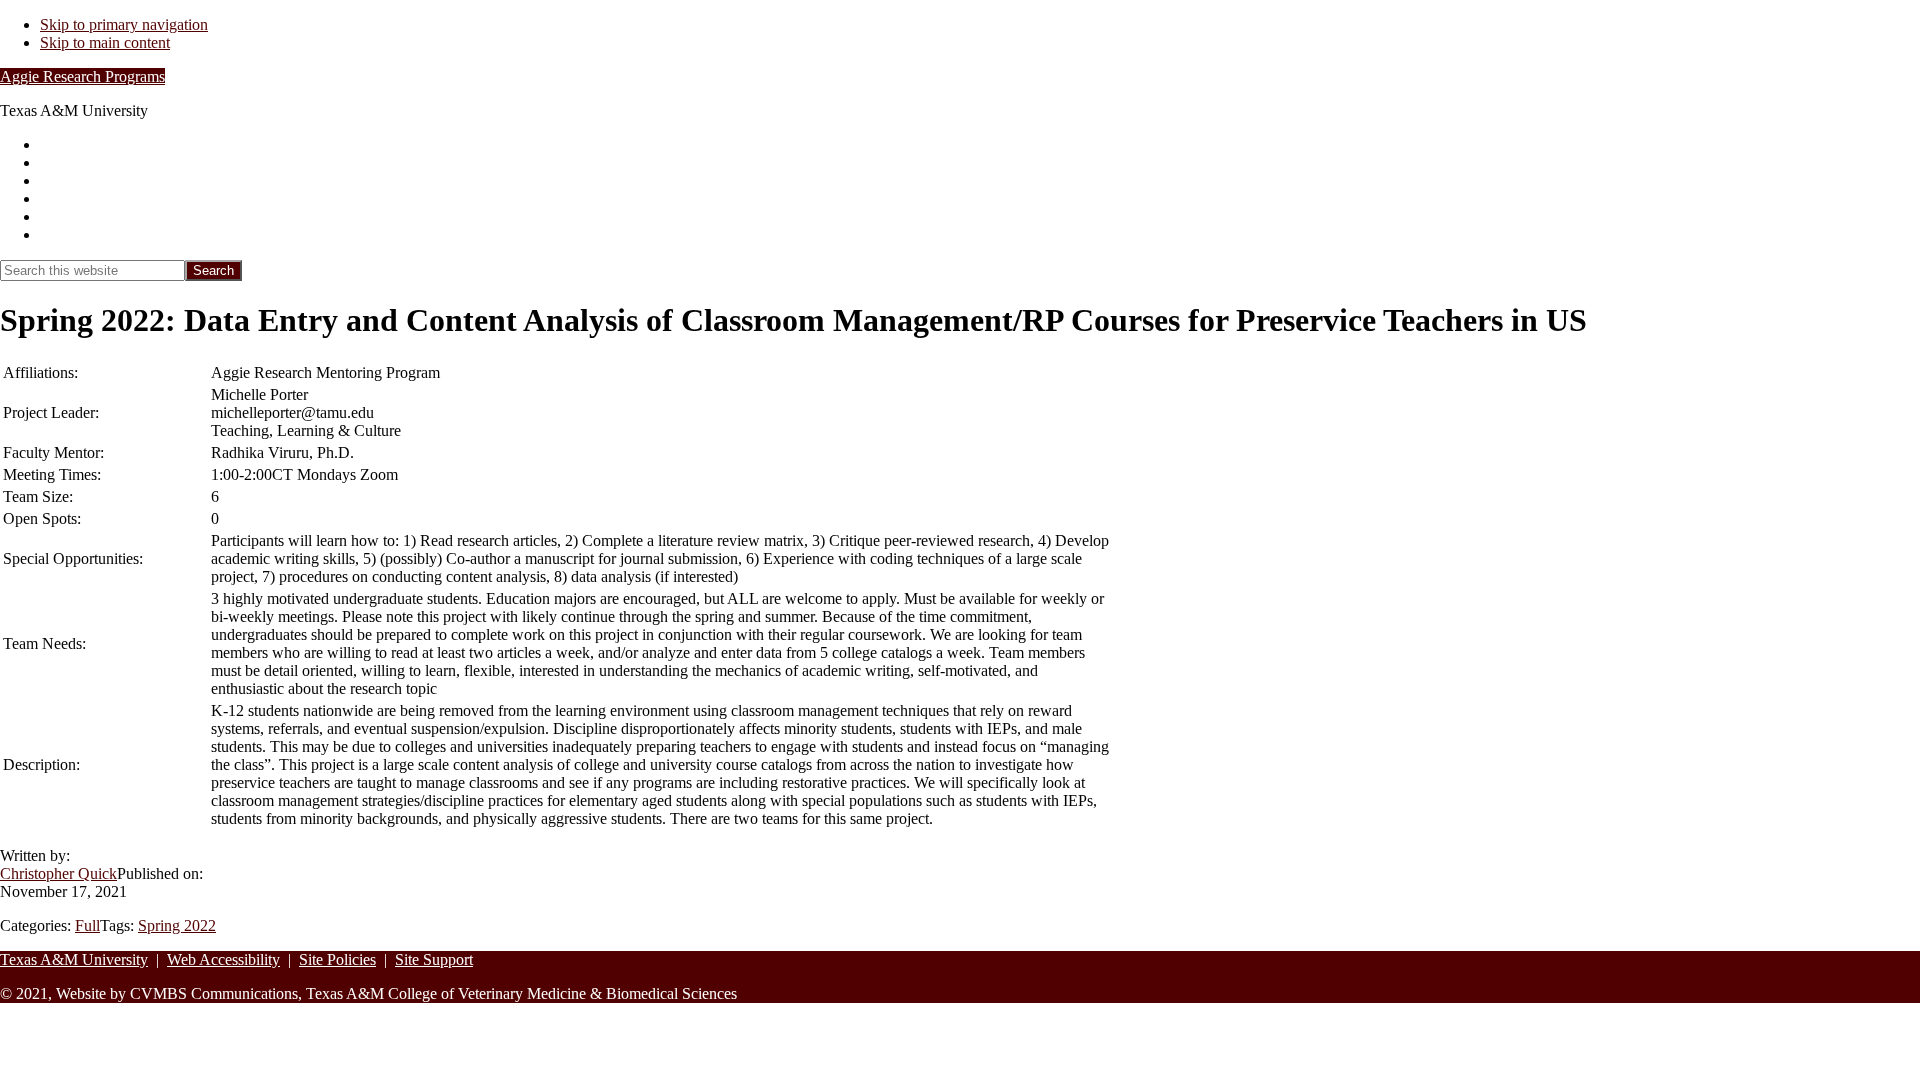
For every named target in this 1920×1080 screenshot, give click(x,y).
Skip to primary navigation (124, 24)
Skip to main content (105, 42)
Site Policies (337, 959)
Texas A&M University (74, 959)
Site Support (434, 959)
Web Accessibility (223, 959)
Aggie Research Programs (82, 76)
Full (87, 925)
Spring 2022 (177, 925)
